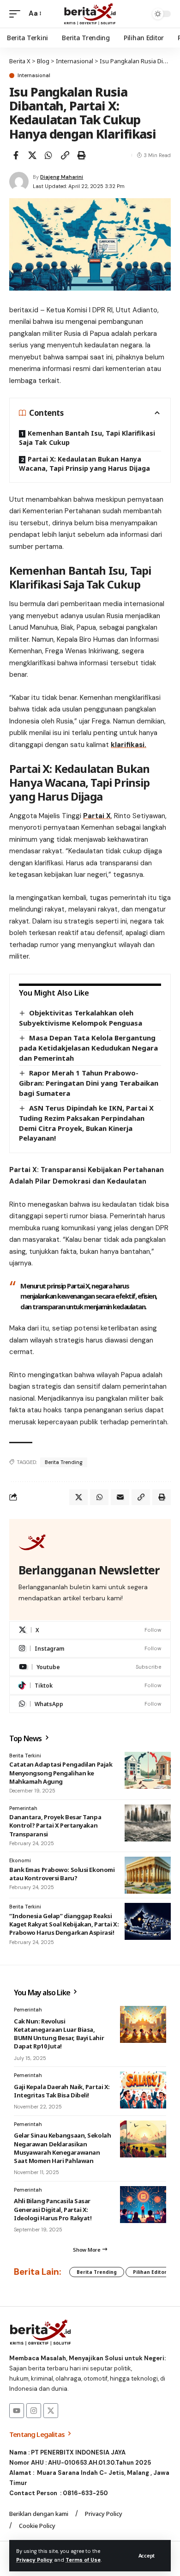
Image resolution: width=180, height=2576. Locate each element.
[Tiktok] (90, 1686)
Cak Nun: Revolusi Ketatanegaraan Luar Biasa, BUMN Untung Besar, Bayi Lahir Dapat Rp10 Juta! (59, 2034)
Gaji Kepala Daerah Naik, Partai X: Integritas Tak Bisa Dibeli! (62, 2091)
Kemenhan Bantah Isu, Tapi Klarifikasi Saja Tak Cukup (87, 438)
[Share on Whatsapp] (48, 155)
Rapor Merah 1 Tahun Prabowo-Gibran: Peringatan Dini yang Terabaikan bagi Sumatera (89, 1083)
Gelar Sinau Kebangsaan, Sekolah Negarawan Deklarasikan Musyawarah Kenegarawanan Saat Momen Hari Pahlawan (62, 2148)
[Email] (120, 1497)
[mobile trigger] (17, 14)
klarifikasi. (129, 745)
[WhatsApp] (90, 1704)
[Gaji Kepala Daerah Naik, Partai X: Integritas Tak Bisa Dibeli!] (143, 2090)
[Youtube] (90, 1667)
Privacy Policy (34, 2560)
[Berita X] (90, 14)
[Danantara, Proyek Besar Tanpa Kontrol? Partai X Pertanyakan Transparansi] (148, 1823)
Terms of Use (83, 2560)
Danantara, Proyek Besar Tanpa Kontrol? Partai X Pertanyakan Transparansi (55, 1825)
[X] (90, 1630)
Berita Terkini (25, 1756)
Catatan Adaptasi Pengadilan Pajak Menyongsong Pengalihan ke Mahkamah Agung (61, 1773)
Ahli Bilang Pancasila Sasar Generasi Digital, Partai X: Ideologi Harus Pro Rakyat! (53, 2209)
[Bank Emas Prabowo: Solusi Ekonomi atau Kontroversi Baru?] (148, 1875)
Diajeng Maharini (62, 177)
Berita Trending (64, 1462)
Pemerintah (23, 1808)
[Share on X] (32, 155)
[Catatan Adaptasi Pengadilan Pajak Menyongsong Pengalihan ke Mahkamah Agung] (148, 1770)
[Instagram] (90, 1649)
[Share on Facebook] (16, 155)
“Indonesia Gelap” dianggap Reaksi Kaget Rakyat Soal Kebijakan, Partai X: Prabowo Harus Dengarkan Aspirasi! (64, 1924)
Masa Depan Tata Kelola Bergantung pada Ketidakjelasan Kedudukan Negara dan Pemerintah (88, 1048)
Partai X (97, 816)
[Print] (81, 155)
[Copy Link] (65, 155)
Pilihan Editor (150, 2272)
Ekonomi (20, 1860)
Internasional (34, 76)
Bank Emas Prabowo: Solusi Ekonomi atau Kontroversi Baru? (62, 1874)
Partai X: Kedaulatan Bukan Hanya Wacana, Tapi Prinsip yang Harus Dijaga (84, 464)
